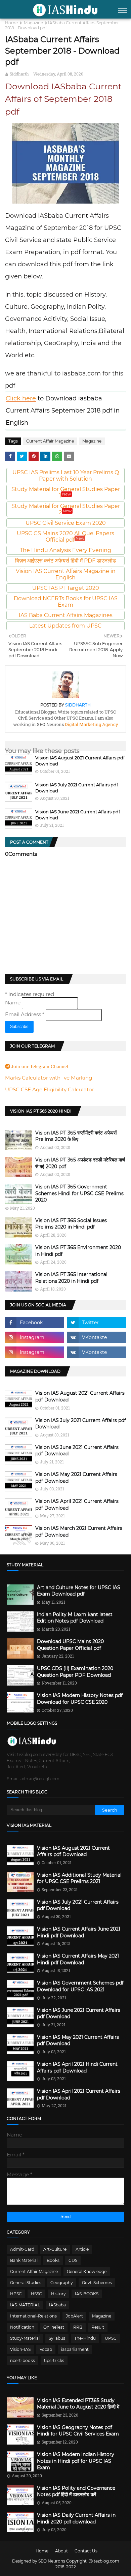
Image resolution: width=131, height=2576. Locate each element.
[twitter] (97, 1323)
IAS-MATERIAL (25, 2305)
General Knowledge (87, 2271)
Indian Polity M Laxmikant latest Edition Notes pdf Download (75, 1618)
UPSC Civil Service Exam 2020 (66, 523)
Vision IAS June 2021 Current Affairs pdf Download (77, 1451)
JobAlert (74, 2316)
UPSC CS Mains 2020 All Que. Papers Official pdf (65, 537)
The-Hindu (85, 2338)
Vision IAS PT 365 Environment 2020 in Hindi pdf (78, 1251)
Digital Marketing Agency (91, 724)
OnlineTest (54, 2327)
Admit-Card (22, 2249)
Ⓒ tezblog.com (104, 2561)
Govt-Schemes (97, 2283)
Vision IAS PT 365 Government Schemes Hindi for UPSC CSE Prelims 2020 (79, 1193)
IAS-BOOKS (87, 2294)
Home (11, 23)
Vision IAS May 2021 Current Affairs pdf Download (76, 1478)
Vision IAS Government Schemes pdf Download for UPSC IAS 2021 (80, 1986)
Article (82, 2249)
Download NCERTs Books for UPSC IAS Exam (66, 602)
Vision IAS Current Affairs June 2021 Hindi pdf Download (79, 1932)
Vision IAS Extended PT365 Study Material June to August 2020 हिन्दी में (78, 2404)
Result (98, 2327)
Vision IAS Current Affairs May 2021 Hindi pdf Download (78, 1959)
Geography (62, 2283)
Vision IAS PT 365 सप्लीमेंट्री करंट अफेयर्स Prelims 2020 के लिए (76, 1136)
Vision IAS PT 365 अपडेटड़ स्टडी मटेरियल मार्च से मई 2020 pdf (80, 1163)
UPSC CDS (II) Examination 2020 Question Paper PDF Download (75, 1672)
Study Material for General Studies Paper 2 (66, 509)
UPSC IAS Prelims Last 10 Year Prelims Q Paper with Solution (66, 476)
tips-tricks (54, 2360)
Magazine (33, 23)
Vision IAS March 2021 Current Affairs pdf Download (79, 1532)
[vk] (97, 1337)
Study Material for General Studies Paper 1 (66, 492)
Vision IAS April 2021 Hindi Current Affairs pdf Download (77, 2067)
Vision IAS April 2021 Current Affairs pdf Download (77, 1505)
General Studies (26, 2283)
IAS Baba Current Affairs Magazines (66, 615)
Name (13, 1003)
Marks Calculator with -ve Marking (49, 1078)
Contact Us (86, 2551)
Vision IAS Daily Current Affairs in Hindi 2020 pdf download (76, 2518)
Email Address (25, 1014)
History (58, 2294)
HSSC (36, 2294)
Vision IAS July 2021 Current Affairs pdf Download (81, 1424)
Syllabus (57, 2338)
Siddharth (19, 74)
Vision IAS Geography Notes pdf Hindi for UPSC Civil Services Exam (78, 2431)
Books (53, 2260)
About (61, 2551)
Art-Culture (55, 2249)
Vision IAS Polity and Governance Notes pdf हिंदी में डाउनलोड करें (76, 2491)
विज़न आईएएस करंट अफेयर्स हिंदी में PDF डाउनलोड (65, 561)
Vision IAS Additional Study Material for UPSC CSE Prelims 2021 (79, 1878)
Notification (22, 2327)
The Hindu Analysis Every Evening (65, 550)
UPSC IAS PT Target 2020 (66, 588)
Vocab (46, 2349)
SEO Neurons (52, 2561)
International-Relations (33, 2316)
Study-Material (25, 2338)
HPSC (16, 2294)
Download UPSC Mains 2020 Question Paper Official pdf (70, 1645)
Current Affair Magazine (50, 441)
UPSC (111, 2338)
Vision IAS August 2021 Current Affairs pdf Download (80, 1396)
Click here (21, 398)
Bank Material (24, 2260)
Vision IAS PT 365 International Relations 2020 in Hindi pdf (71, 1278)
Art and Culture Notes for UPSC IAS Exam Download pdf (79, 1591)
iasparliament (75, 2349)
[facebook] (34, 1323)
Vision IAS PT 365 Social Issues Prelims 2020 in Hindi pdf (71, 1224)
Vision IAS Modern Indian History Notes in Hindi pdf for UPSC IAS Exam (76, 2461)
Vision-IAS (20, 2349)
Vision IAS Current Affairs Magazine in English (66, 574)
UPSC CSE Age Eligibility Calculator (50, 1089)
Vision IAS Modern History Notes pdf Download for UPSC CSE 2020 (80, 1699)
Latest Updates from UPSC (65, 626)
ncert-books (23, 2360)
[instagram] (34, 1337)
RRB (78, 2327)
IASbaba (57, 2305)
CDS (73, 2260)
